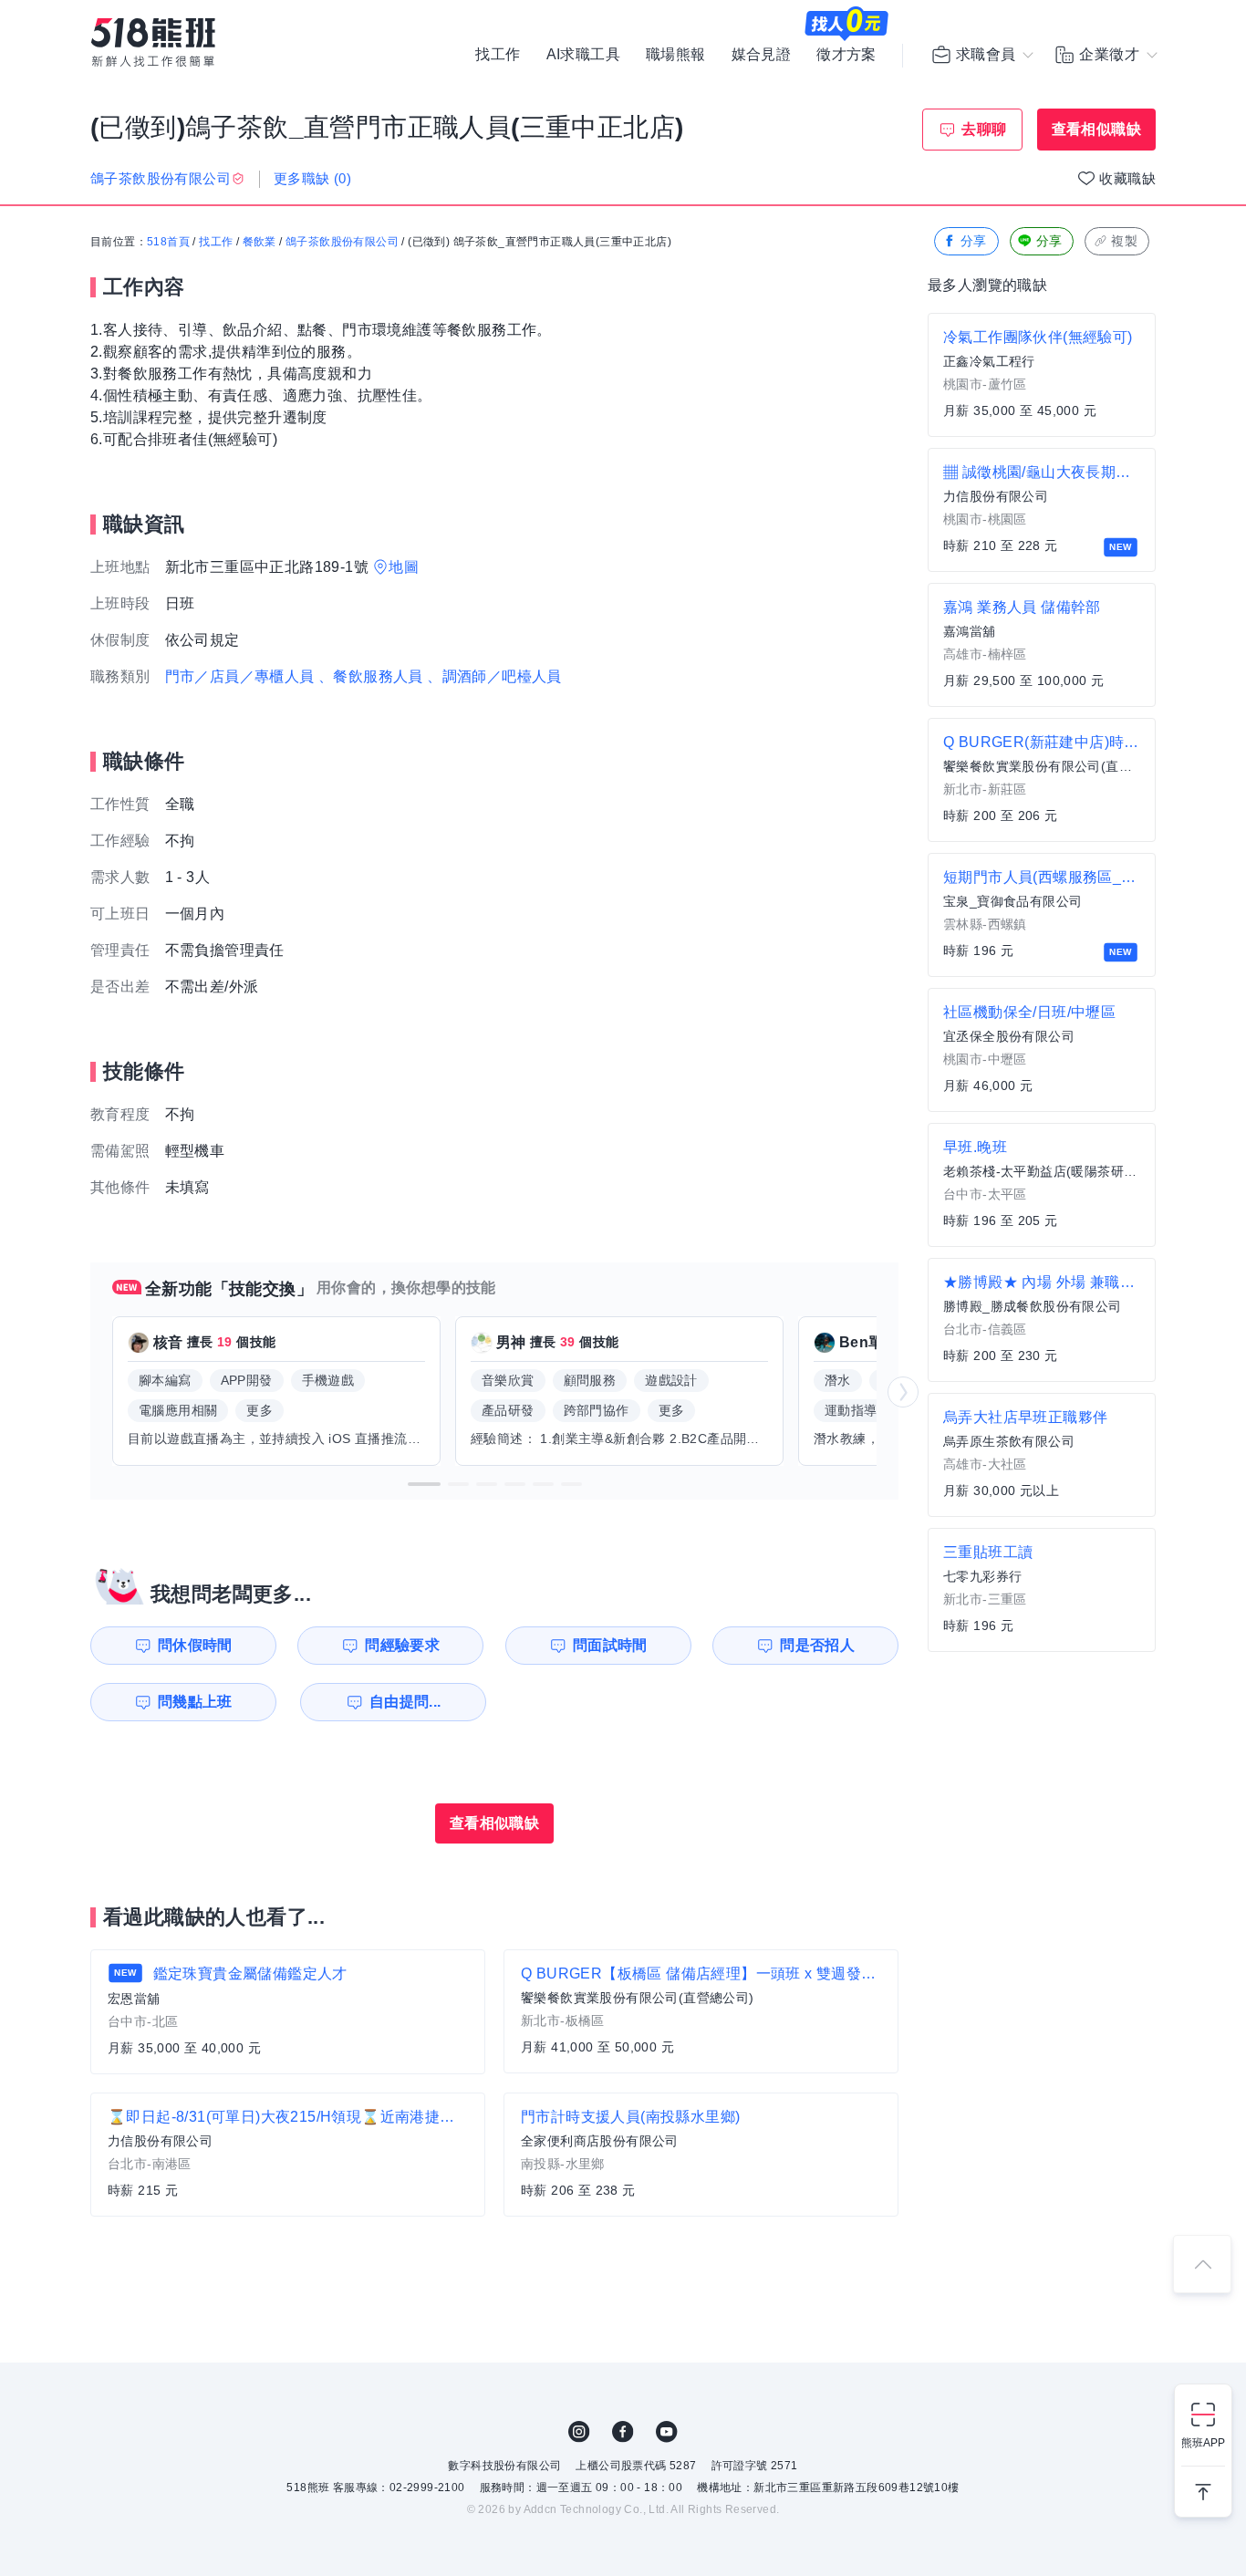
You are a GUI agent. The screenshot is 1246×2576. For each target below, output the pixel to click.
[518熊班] (153, 42)
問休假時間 (195, 1645)
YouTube (667, 2432)
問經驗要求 (402, 1645)
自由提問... (405, 1702)
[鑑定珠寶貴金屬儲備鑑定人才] (288, 2012)
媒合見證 (762, 55)
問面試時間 (610, 1645)
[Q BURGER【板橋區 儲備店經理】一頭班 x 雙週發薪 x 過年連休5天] (701, 2011)
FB (623, 2432)
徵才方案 (846, 55)
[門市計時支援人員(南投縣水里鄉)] (701, 2155)
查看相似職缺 (1096, 129)
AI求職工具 (583, 55)
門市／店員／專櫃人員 (240, 676)
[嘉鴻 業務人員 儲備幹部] (1042, 645)
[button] (424, 1484)
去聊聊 (984, 129)
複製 (1124, 241)
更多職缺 (312, 178)
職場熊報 (676, 55)
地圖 (404, 567)
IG (579, 2432)
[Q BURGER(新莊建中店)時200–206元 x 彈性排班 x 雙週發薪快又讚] (1042, 780)
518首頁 (168, 242)
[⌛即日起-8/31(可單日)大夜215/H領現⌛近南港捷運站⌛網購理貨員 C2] (288, 2155)
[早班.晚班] (1042, 1185)
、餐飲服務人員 (371, 676)
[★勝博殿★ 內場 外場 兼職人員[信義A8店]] (1042, 1320)
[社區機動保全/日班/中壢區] (1042, 1050)
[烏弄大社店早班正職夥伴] (1042, 1455)
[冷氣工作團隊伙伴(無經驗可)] (1042, 375)
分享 (974, 241)
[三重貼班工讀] (1042, 1590)
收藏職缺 (1127, 178)
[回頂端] (1202, 2264)
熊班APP (1203, 2443)
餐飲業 (260, 242)
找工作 (498, 55)
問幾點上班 (195, 1702)
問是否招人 (817, 1645)
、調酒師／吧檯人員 (494, 676)
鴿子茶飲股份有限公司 (342, 242)
